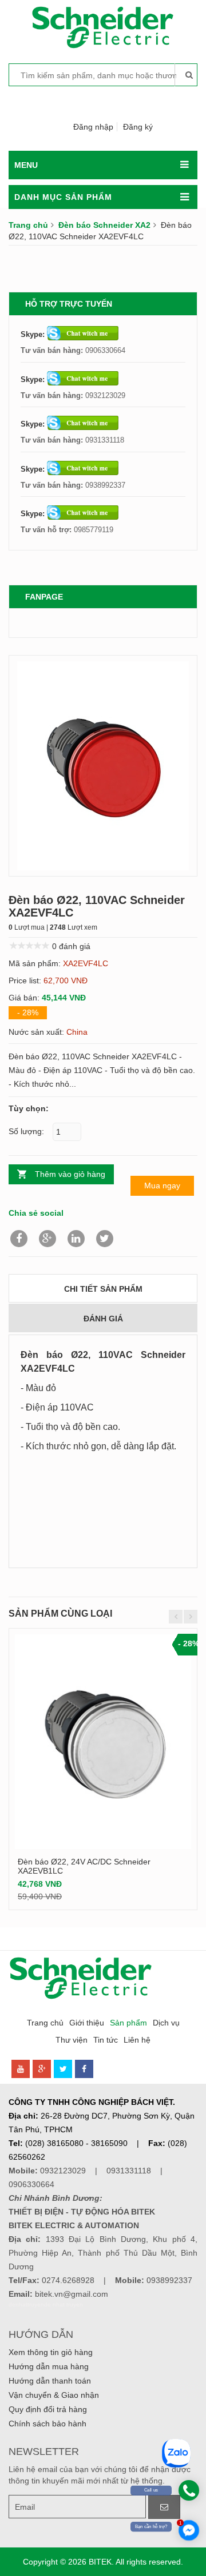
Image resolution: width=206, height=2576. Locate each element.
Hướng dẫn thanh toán (50, 2381)
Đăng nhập (93, 127)
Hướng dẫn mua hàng (49, 2366)
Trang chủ (28, 225)
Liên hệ (137, 2040)
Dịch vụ (166, 2023)
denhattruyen (26, 2304)
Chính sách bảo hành (47, 2424)
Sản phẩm (128, 2023)
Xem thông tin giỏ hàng (51, 2352)
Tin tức (106, 2040)
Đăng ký (138, 127)
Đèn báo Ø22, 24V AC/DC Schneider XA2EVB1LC (84, 1866)
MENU (26, 165)
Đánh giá (103, 1319)
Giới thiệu (87, 2023)
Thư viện (72, 2040)
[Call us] (189, 2490)
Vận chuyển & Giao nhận (54, 2395)
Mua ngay (162, 1185)
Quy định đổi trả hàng (48, 2409)
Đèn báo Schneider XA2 (104, 225)
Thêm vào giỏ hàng (70, 1174)
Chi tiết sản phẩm (103, 1289)
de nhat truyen (64, 2304)
